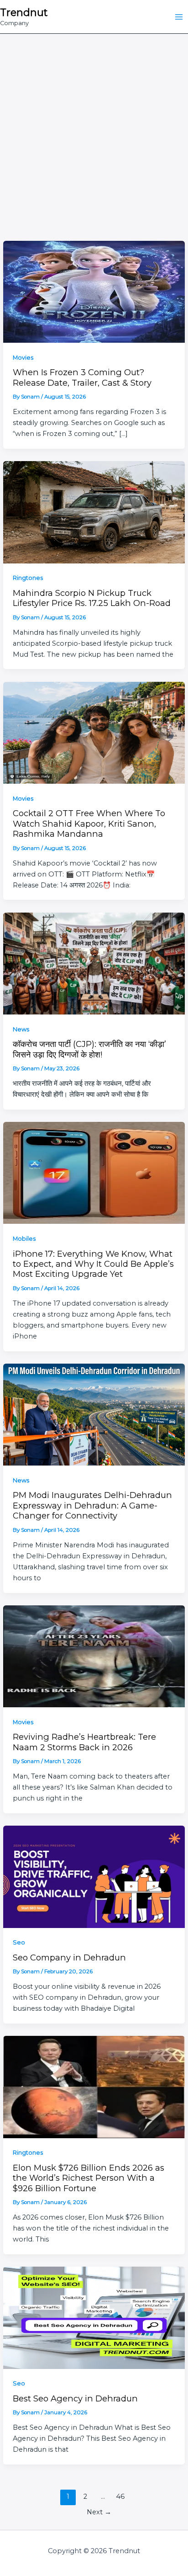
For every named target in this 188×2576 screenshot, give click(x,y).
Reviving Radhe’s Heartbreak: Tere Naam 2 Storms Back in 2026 (84, 1742)
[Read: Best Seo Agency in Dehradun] (94, 2317)
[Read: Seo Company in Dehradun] (94, 1876)
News (21, 1029)
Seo (19, 1942)
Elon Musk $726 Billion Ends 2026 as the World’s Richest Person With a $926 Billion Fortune (89, 2178)
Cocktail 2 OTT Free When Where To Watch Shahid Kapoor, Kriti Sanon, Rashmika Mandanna (89, 823)
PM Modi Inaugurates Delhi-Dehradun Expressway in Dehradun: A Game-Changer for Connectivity (92, 1505)
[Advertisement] (94, 133)
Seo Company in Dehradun (69, 1957)
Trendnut (24, 12)
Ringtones (28, 578)
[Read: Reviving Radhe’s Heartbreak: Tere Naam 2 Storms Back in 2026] (94, 1656)
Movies (23, 358)
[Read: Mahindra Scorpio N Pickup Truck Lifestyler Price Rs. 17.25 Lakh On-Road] (94, 512)
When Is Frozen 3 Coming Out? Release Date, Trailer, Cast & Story (82, 377)
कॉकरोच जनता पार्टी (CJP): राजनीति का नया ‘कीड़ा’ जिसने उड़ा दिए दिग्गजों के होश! (89, 1049)
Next (99, 2512)
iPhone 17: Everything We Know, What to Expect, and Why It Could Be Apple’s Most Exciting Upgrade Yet (93, 1264)
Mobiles (24, 1239)
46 (120, 2496)
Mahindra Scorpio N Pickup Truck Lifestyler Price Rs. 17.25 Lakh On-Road (92, 598)
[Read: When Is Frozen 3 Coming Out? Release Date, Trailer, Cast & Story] (94, 291)
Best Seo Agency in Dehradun (75, 2398)
